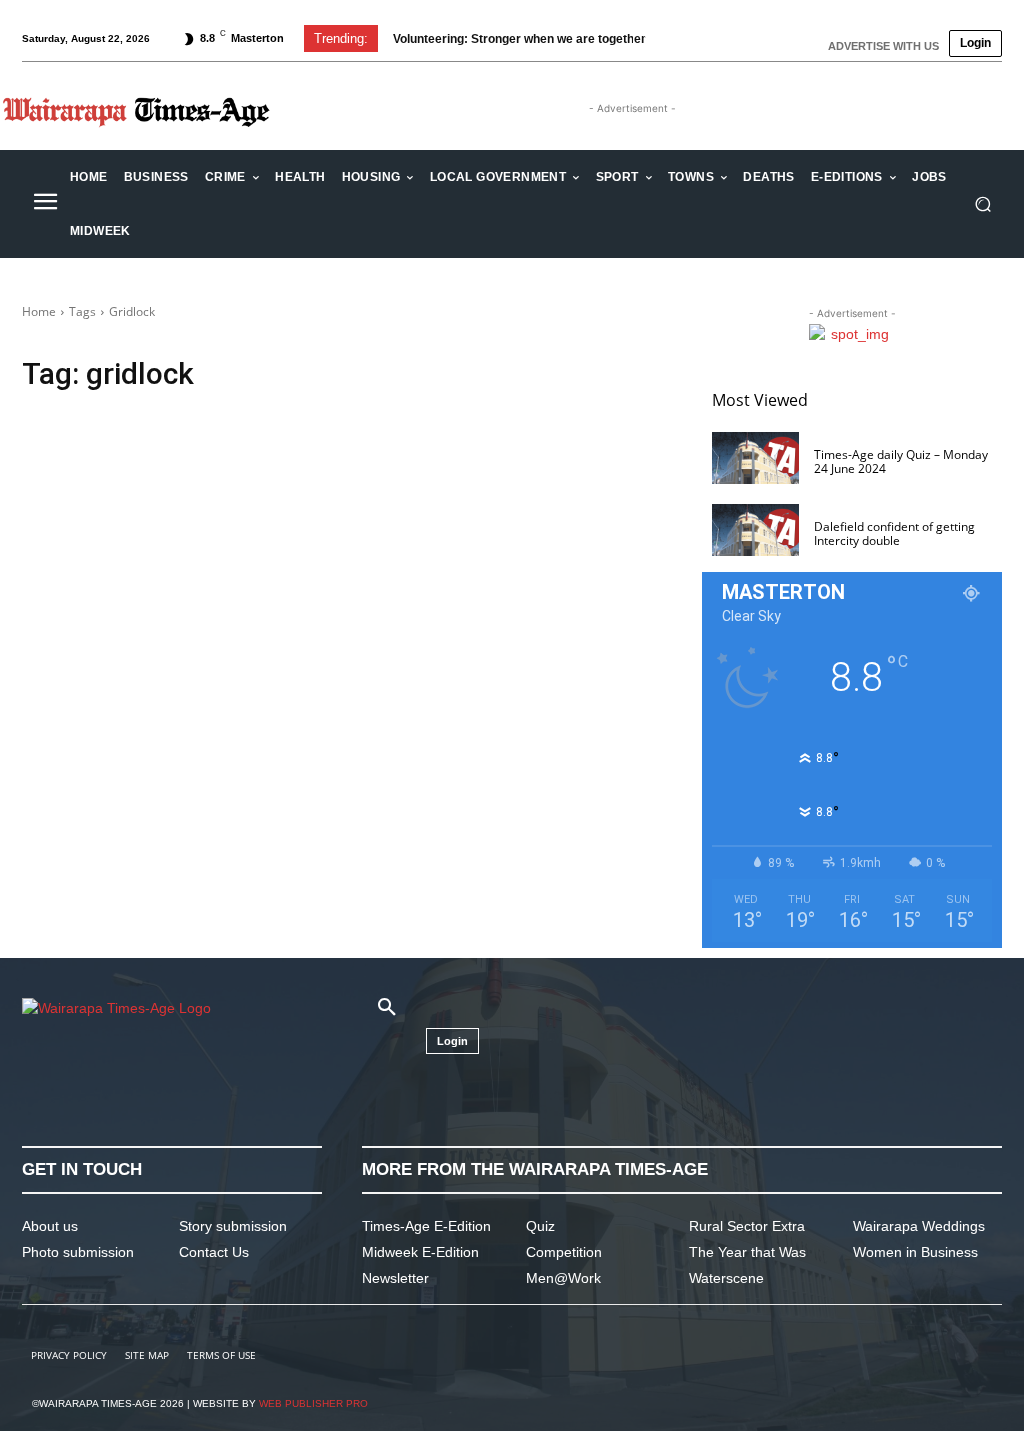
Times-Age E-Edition (426, 1226)
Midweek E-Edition (420, 1252)
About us (50, 1226)
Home (39, 311)
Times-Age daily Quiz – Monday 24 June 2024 (901, 461)
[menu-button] (45, 204)
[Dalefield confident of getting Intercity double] (755, 530)
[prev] (645, 38)
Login (975, 43)
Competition (564, 1252)
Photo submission (78, 1252)
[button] (982, 204)
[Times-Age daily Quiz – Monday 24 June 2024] (755, 458)
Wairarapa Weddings (919, 1226)
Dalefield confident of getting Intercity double (894, 533)
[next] (677, 38)
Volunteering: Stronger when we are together (519, 39)
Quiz (540, 1226)
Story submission (233, 1226)
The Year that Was (747, 1252)
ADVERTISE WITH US (883, 46)
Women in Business (915, 1252)
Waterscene (726, 1278)
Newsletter (395, 1278)
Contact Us (214, 1252)
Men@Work (563, 1278)
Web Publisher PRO (313, 1403)
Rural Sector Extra (747, 1226)
